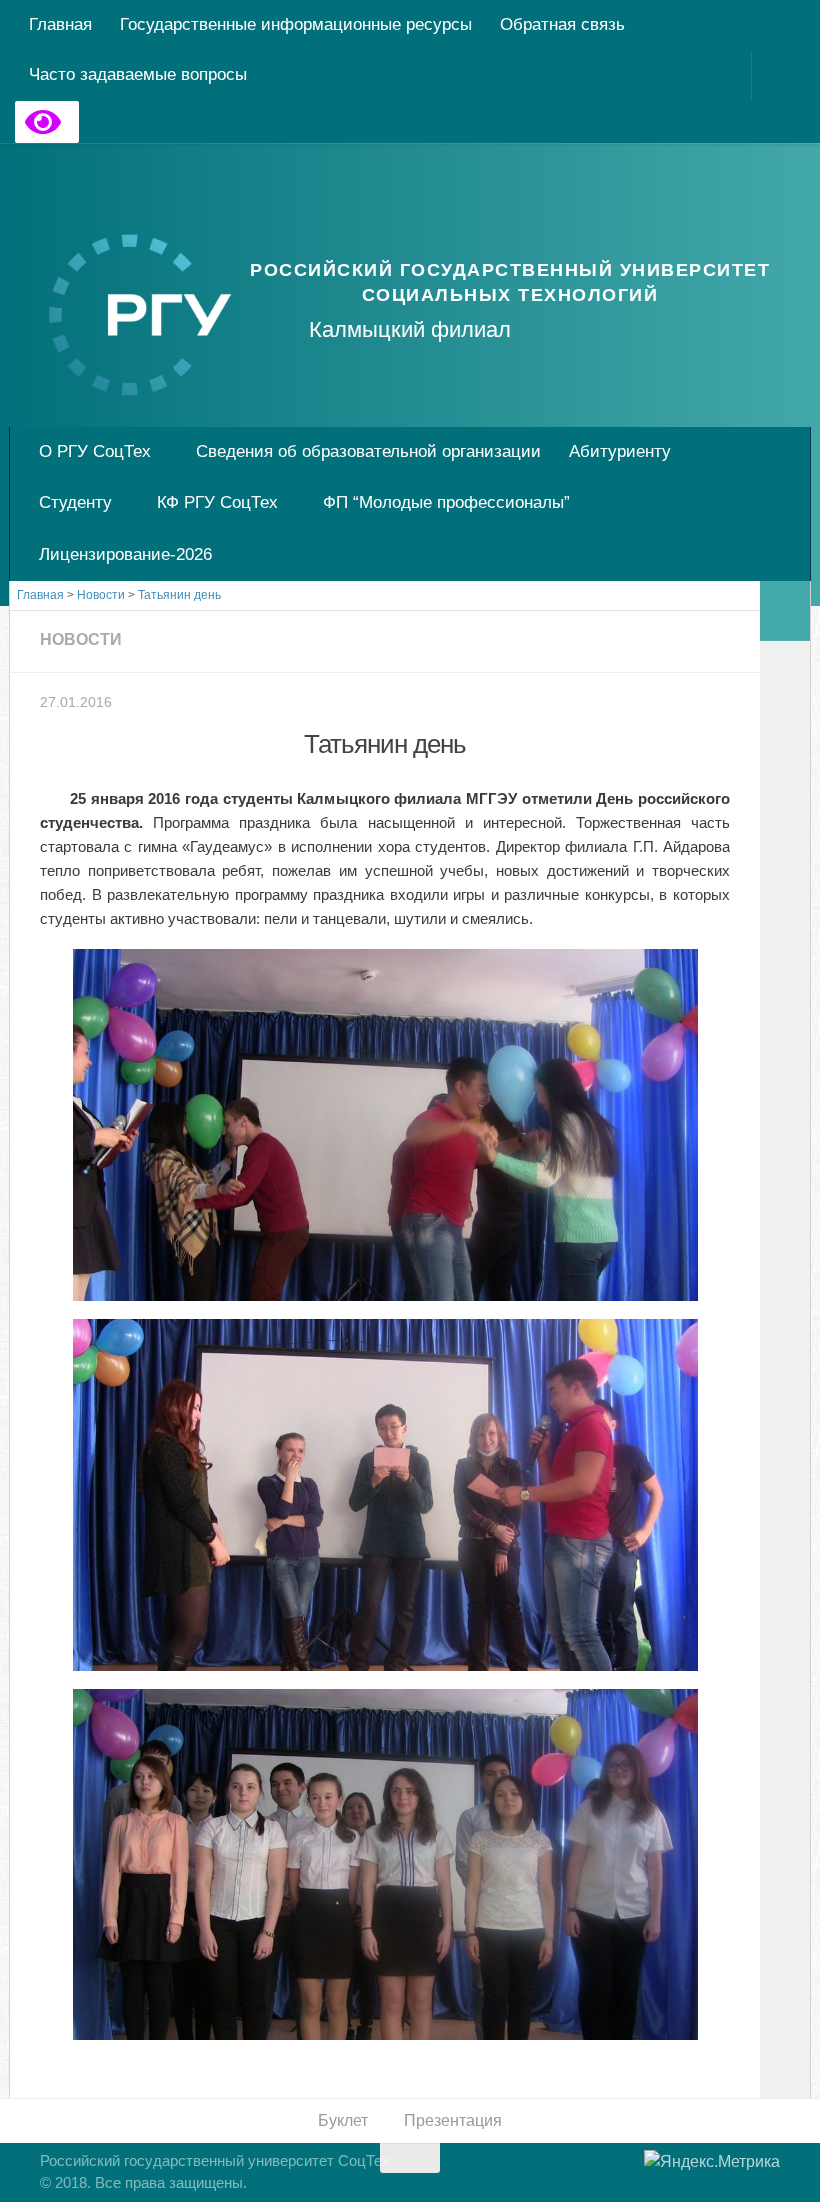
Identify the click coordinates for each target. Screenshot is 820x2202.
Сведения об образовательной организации (368, 451)
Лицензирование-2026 (125, 554)
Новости (81, 639)
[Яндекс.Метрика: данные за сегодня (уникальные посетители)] (712, 2162)
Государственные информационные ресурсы (296, 24)
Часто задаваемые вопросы (138, 74)
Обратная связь (562, 24)
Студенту (75, 502)
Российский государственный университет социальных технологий (510, 282)
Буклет (343, 2120)
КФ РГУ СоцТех (217, 502)
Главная (60, 24)
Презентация (453, 2120)
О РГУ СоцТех (95, 451)
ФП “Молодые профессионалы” (446, 502)
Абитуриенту (620, 451)
